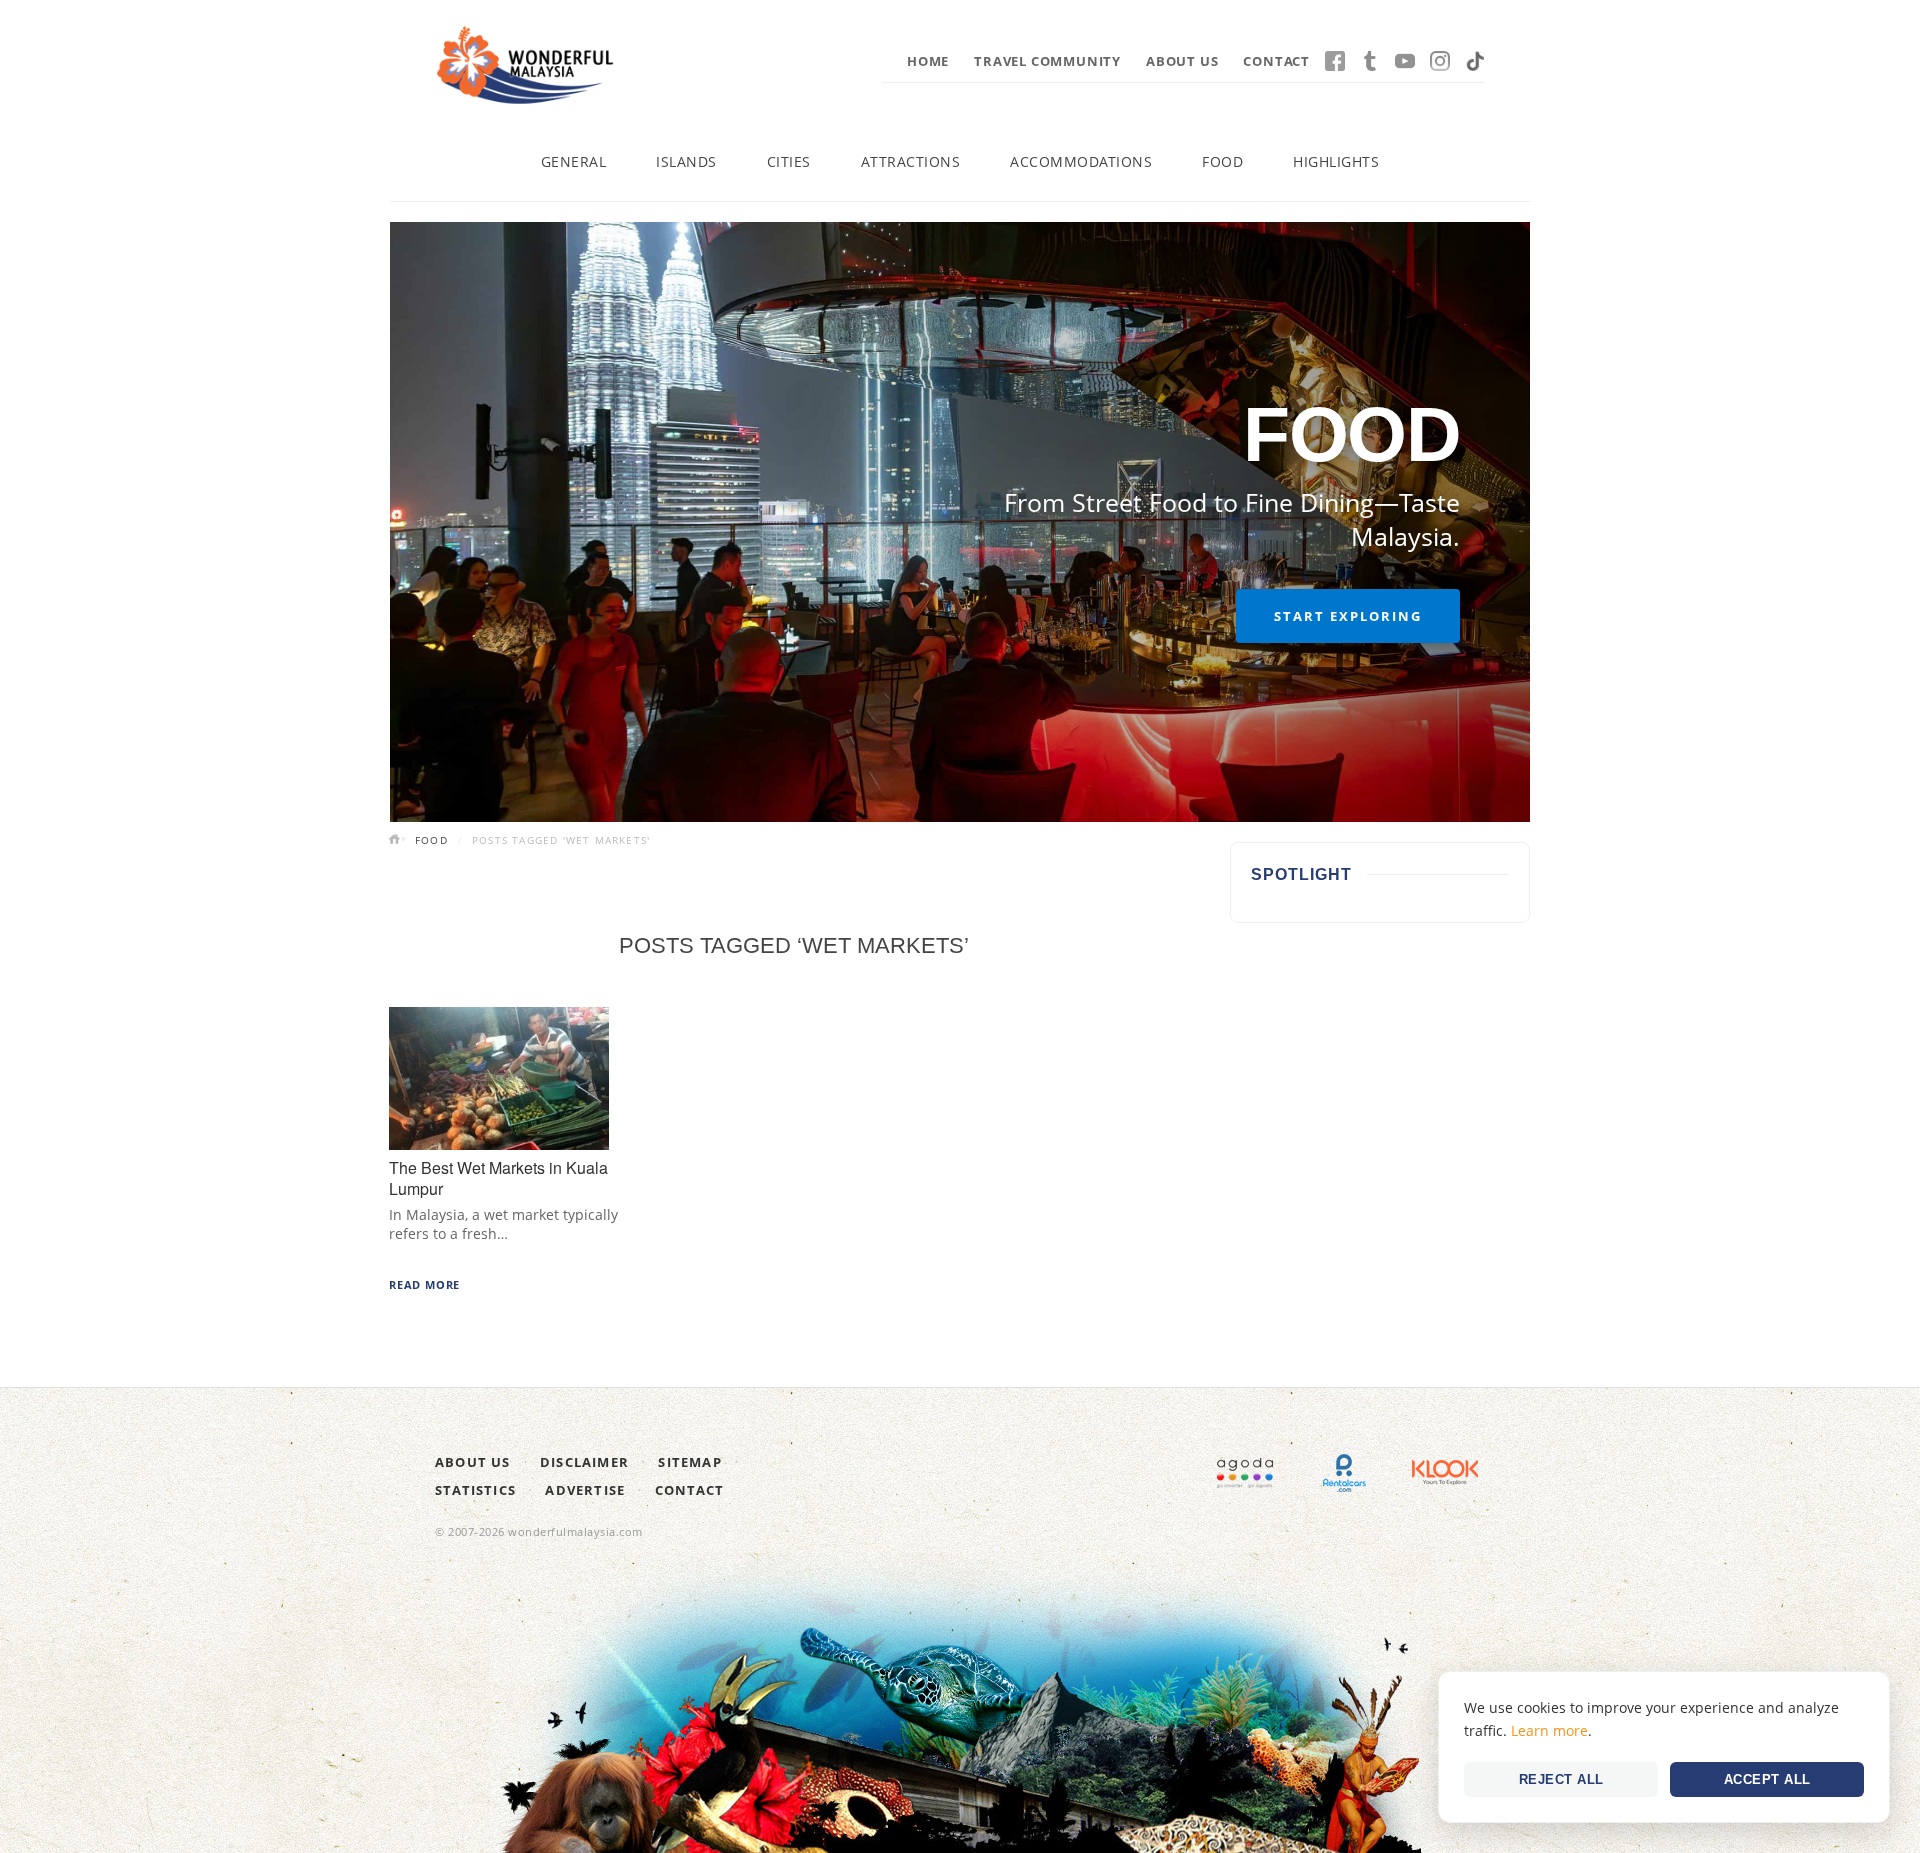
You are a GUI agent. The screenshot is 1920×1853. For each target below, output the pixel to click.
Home (928, 61)
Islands (686, 161)
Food (1222, 161)
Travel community (1047, 61)
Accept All (1767, 1779)
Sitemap (689, 1462)
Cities (789, 161)
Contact (1276, 61)
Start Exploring (1348, 616)
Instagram (1440, 61)
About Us (1182, 61)
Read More (424, 1284)
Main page (397, 841)
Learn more (1549, 1730)
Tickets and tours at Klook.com (1445, 1473)
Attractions (911, 161)
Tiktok (1475, 61)
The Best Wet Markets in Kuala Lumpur (498, 1178)
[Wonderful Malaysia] (525, 65)
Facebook (1335, 61)
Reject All (1561, 1779)
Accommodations (1081, 161)
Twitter (1370, 61)
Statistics (475, 1490)
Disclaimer (584, 1462)
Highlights (1336, 161)
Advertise (585, 1490)
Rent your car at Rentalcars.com (1345, 1473)
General (574, 161)
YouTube (1405, 61)
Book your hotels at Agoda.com (1245, 1473)
